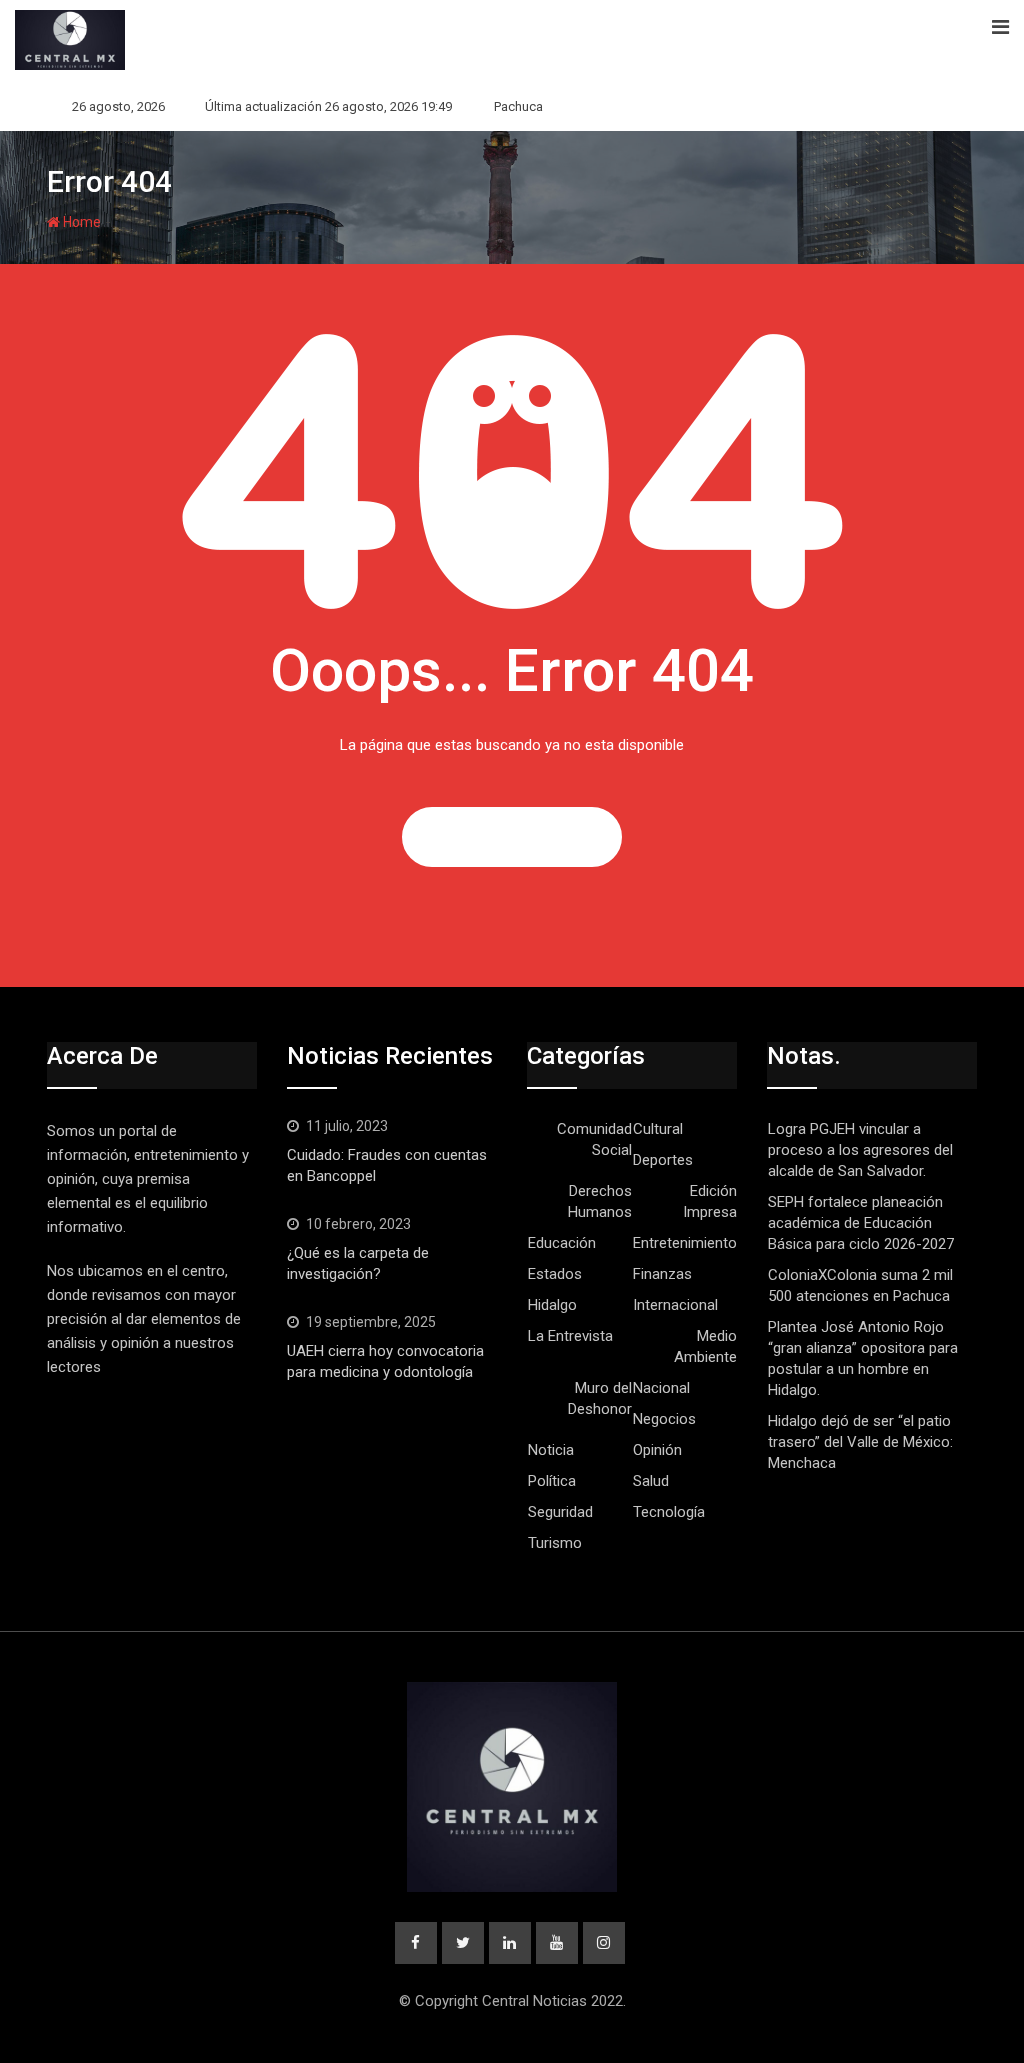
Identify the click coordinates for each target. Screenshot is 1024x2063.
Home (80, 222)
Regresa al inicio (512, 837)
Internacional (675, 1305)
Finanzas (662, 1274)
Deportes (663, 1160)
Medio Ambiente (705, 1346)
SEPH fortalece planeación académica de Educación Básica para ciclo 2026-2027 (861, 1223)
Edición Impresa (710, 1201)
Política (552, 1481)
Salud (651, 1481)
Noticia (551, 1450)
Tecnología (669, 1512)
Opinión (657, 1450)
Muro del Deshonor (600, 1398)
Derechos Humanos (600, 1201)
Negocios (664, 1419)
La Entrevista (570, 1336)
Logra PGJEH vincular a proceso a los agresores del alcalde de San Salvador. (860, 1150)
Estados (555, 1274)
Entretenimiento (685, 1243)
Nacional (661, 1388)
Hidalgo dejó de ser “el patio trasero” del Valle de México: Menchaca (860, 1442)
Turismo (555, 1543)
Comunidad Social (594, 1139)
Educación (562, 1243)
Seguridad (560, 1512)
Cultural (658, 1129)
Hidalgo (552, 1305)
